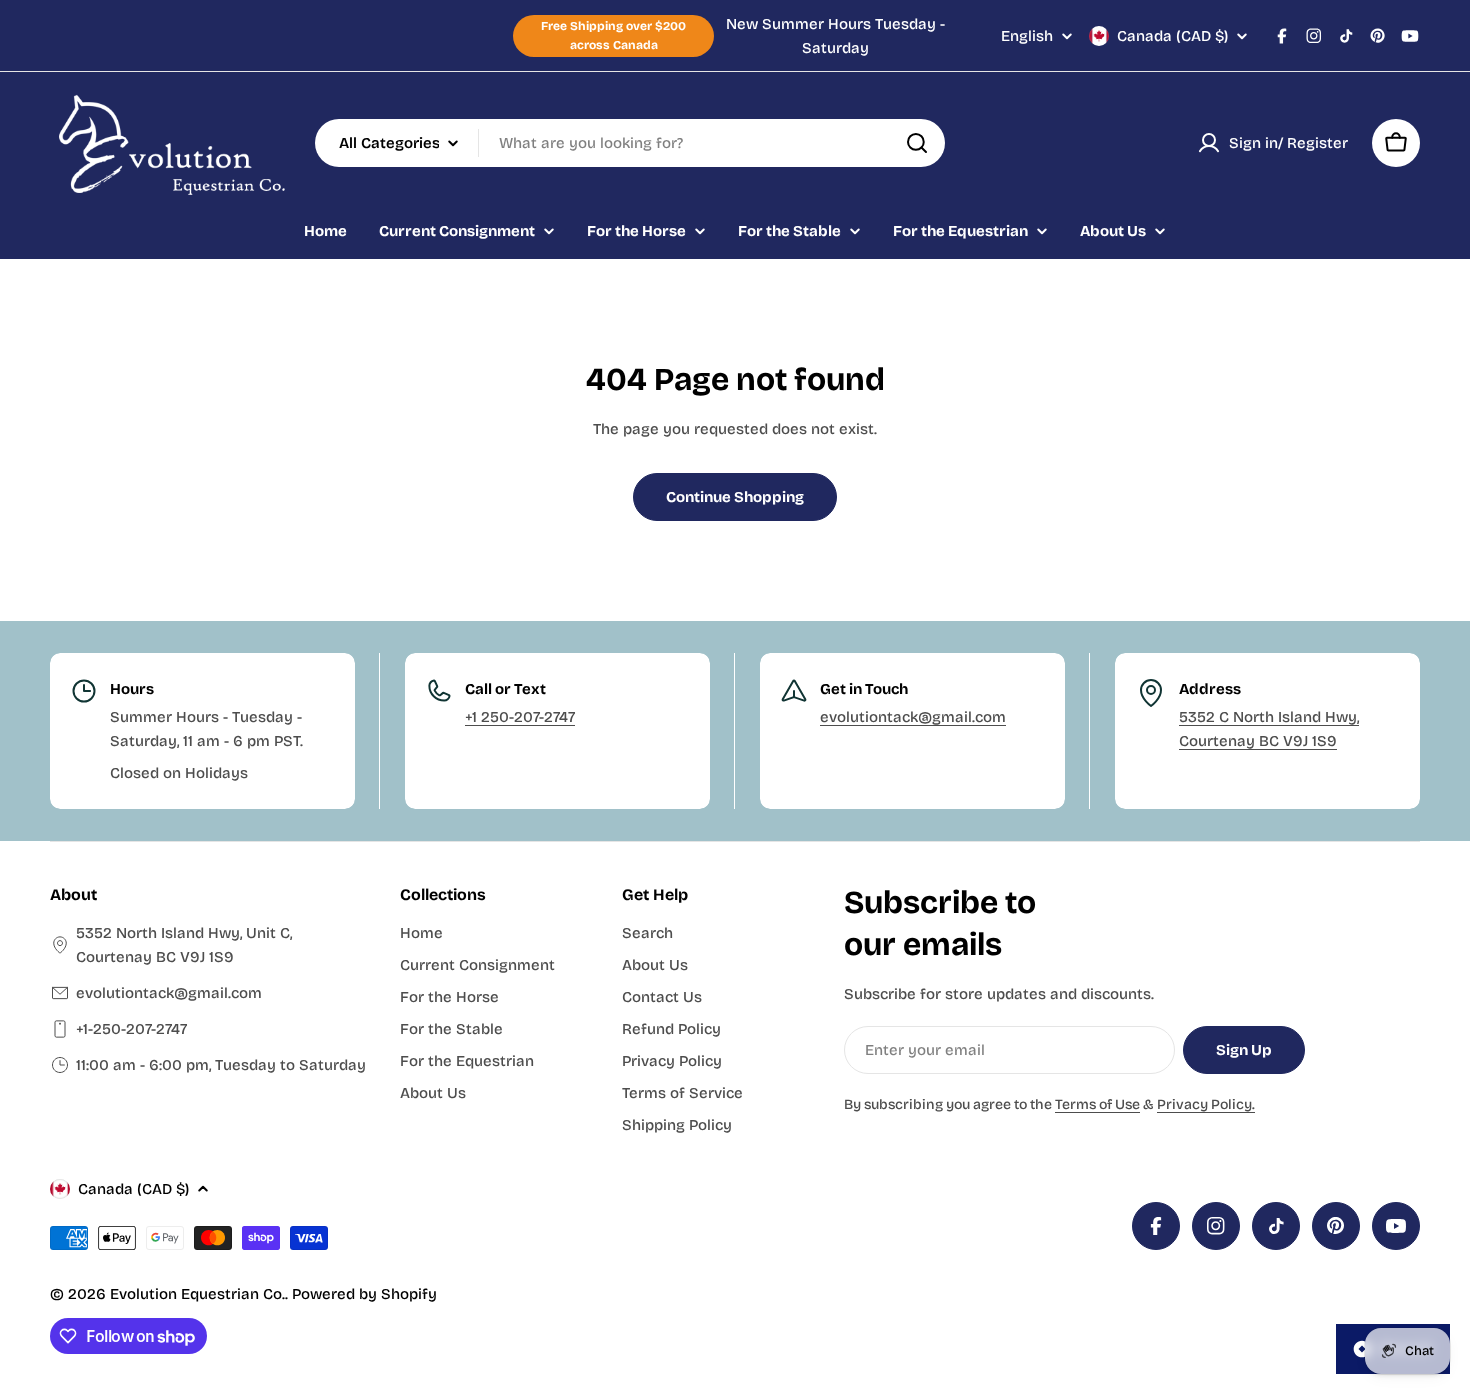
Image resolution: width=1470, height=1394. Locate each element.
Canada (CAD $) (1172, 36)
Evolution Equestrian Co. (197, 1294)
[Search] (917, 143)
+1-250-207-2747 (131, 1029)
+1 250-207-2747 (520, 717)
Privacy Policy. (1206, 1104)
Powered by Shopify (364, 1294)
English (1027, 36)
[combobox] (630, 143)
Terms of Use (1097, 1104)
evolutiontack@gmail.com (913, 717)
